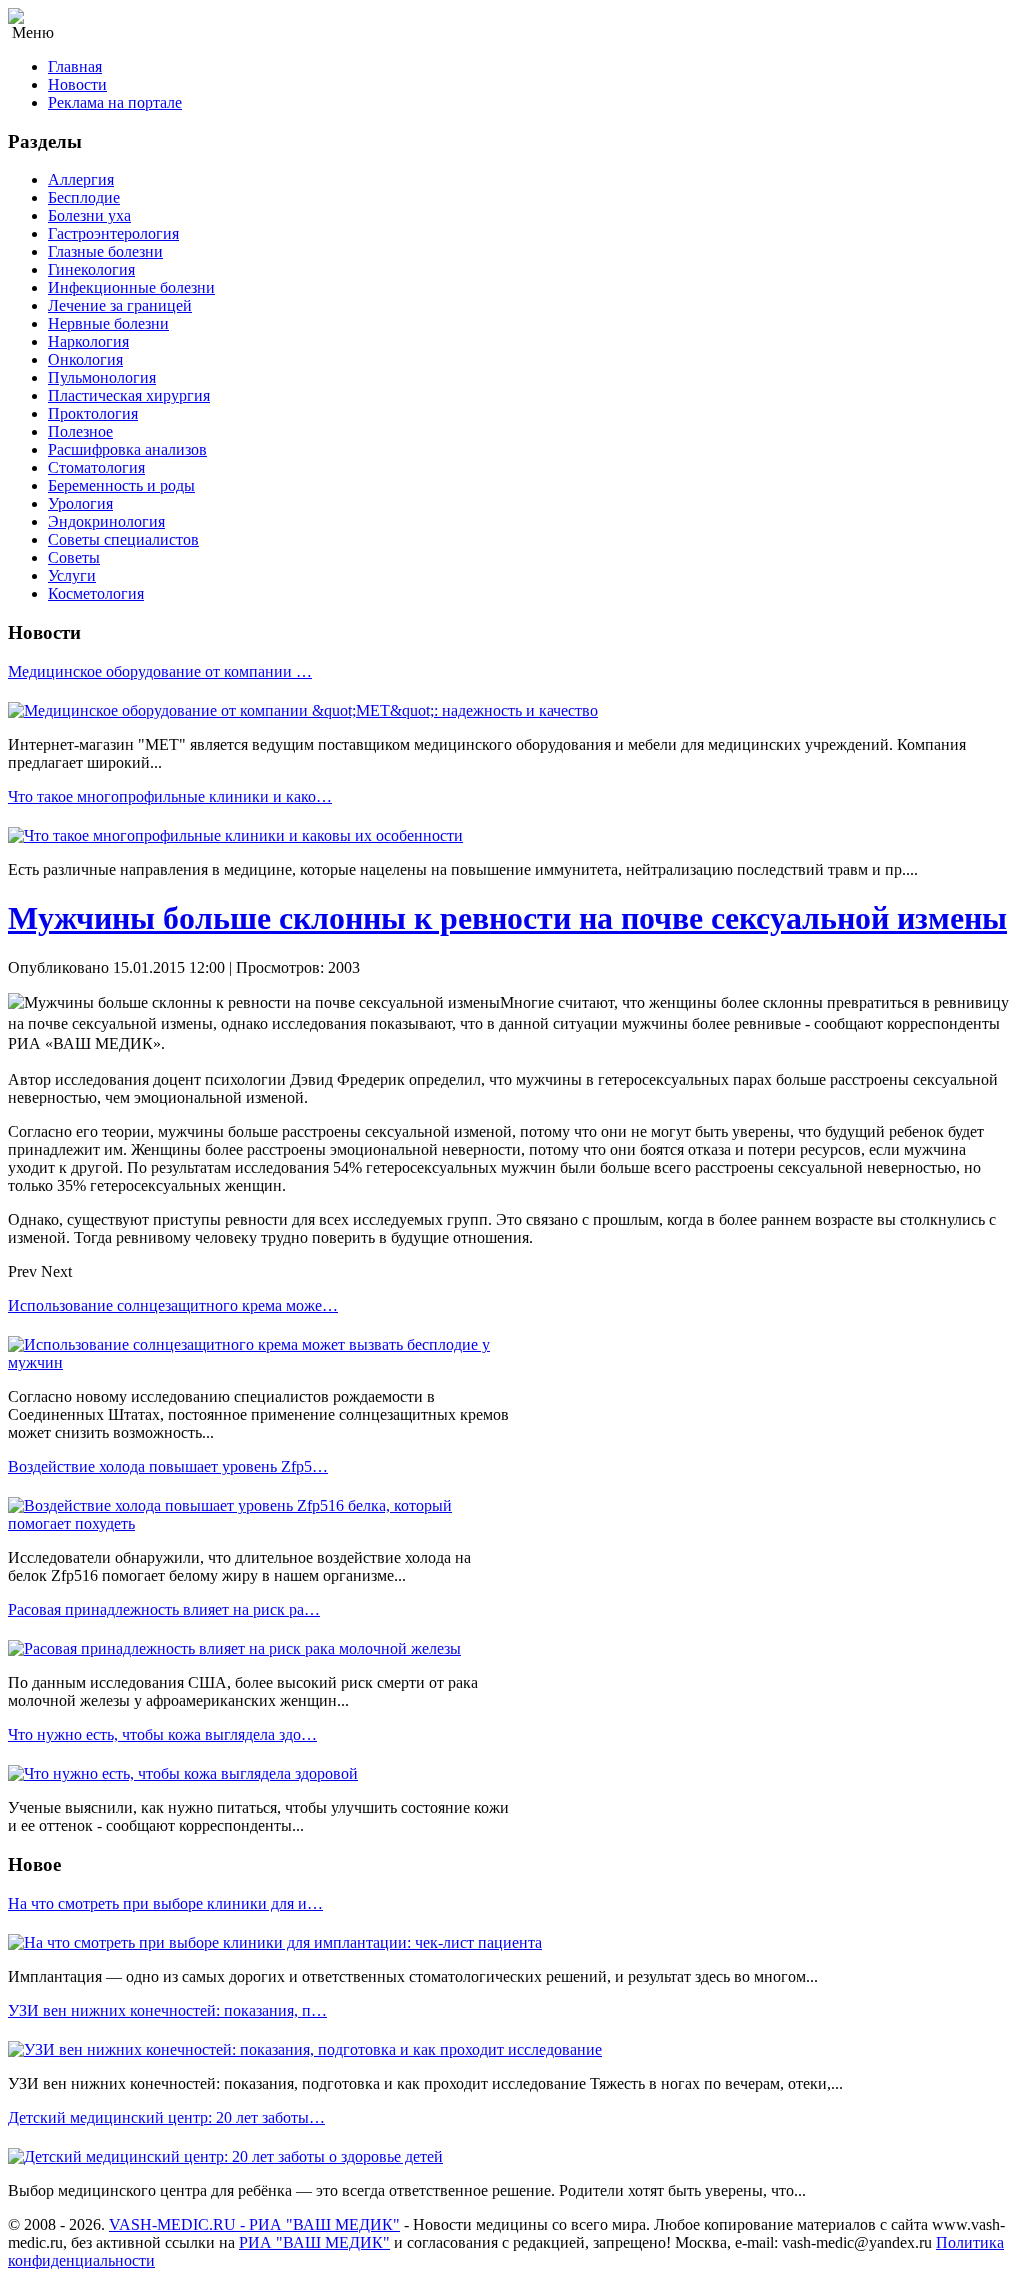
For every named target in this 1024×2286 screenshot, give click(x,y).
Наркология (88, 341)
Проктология (93, 413)
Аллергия (81, 179)
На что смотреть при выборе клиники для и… (165, 1903)
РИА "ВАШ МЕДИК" (314, 2242)
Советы (74, 557)
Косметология (96, 593)
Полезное (80, 431)
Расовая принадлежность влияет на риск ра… (164, 1609)
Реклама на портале (115, 102)
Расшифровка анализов (127, 449)
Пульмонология (102, 377)
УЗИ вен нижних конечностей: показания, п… (167, 2010)
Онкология (85, 359)
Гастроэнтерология (113, 233)
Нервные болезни (108, 323)
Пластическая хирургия (129, 395)
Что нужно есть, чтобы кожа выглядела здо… (162, 1734)
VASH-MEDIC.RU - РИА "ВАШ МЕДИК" (254, 2224)
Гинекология (91, 269)
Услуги (72, 575)
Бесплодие (84, 197)
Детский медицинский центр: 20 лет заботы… (166, 2117)
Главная (75, 66)
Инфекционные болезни (131, 287)
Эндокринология (106, 521)
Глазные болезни (105, 251)
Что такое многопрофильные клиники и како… (170, 796)
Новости (77, 84)
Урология (80, 503)
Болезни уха (89, 215)
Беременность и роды (121, 485)
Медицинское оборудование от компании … (160, 671)
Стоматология (96, 467)
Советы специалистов (123, 539)
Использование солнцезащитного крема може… (173, 1305)
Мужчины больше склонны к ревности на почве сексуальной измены (507, 918)
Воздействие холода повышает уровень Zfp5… (168, 1466)
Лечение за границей (120, 305)
